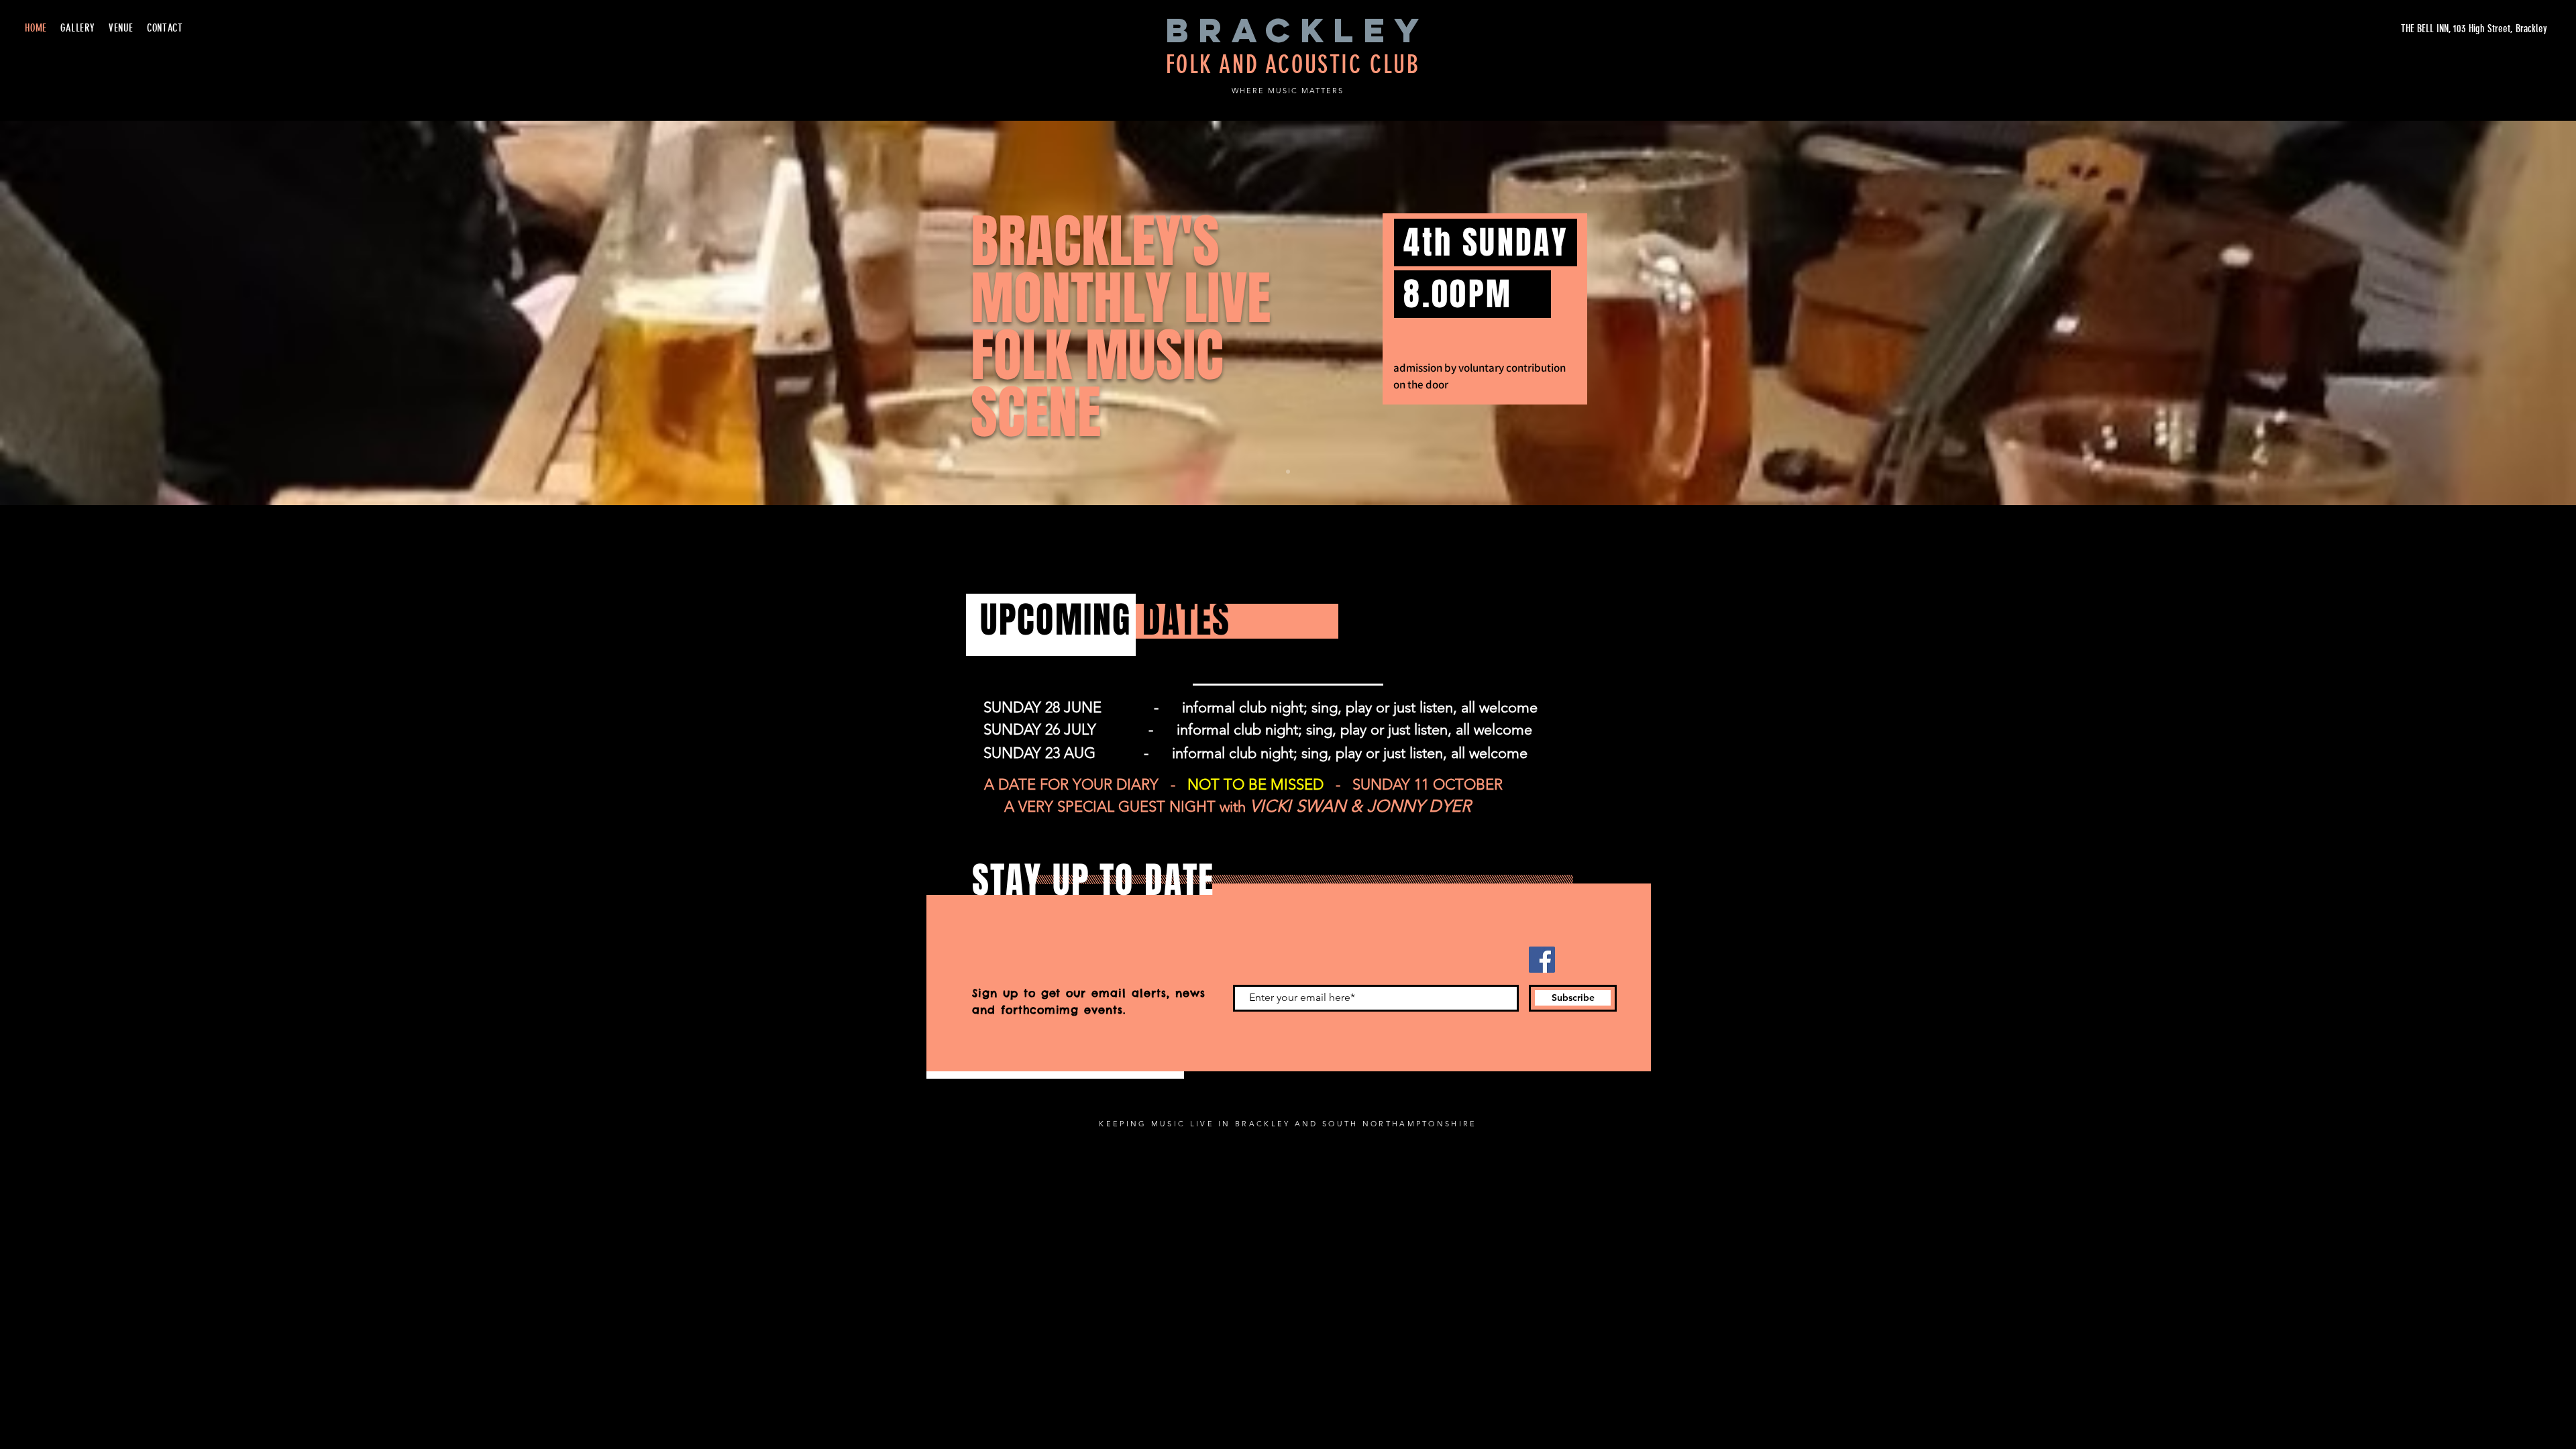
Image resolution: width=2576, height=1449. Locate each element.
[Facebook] (1542, 960)
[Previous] (75, 313)
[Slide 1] (1288, 472)
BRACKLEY (1297, 30)
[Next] (2501, 313)
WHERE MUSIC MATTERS (1288, 91)
